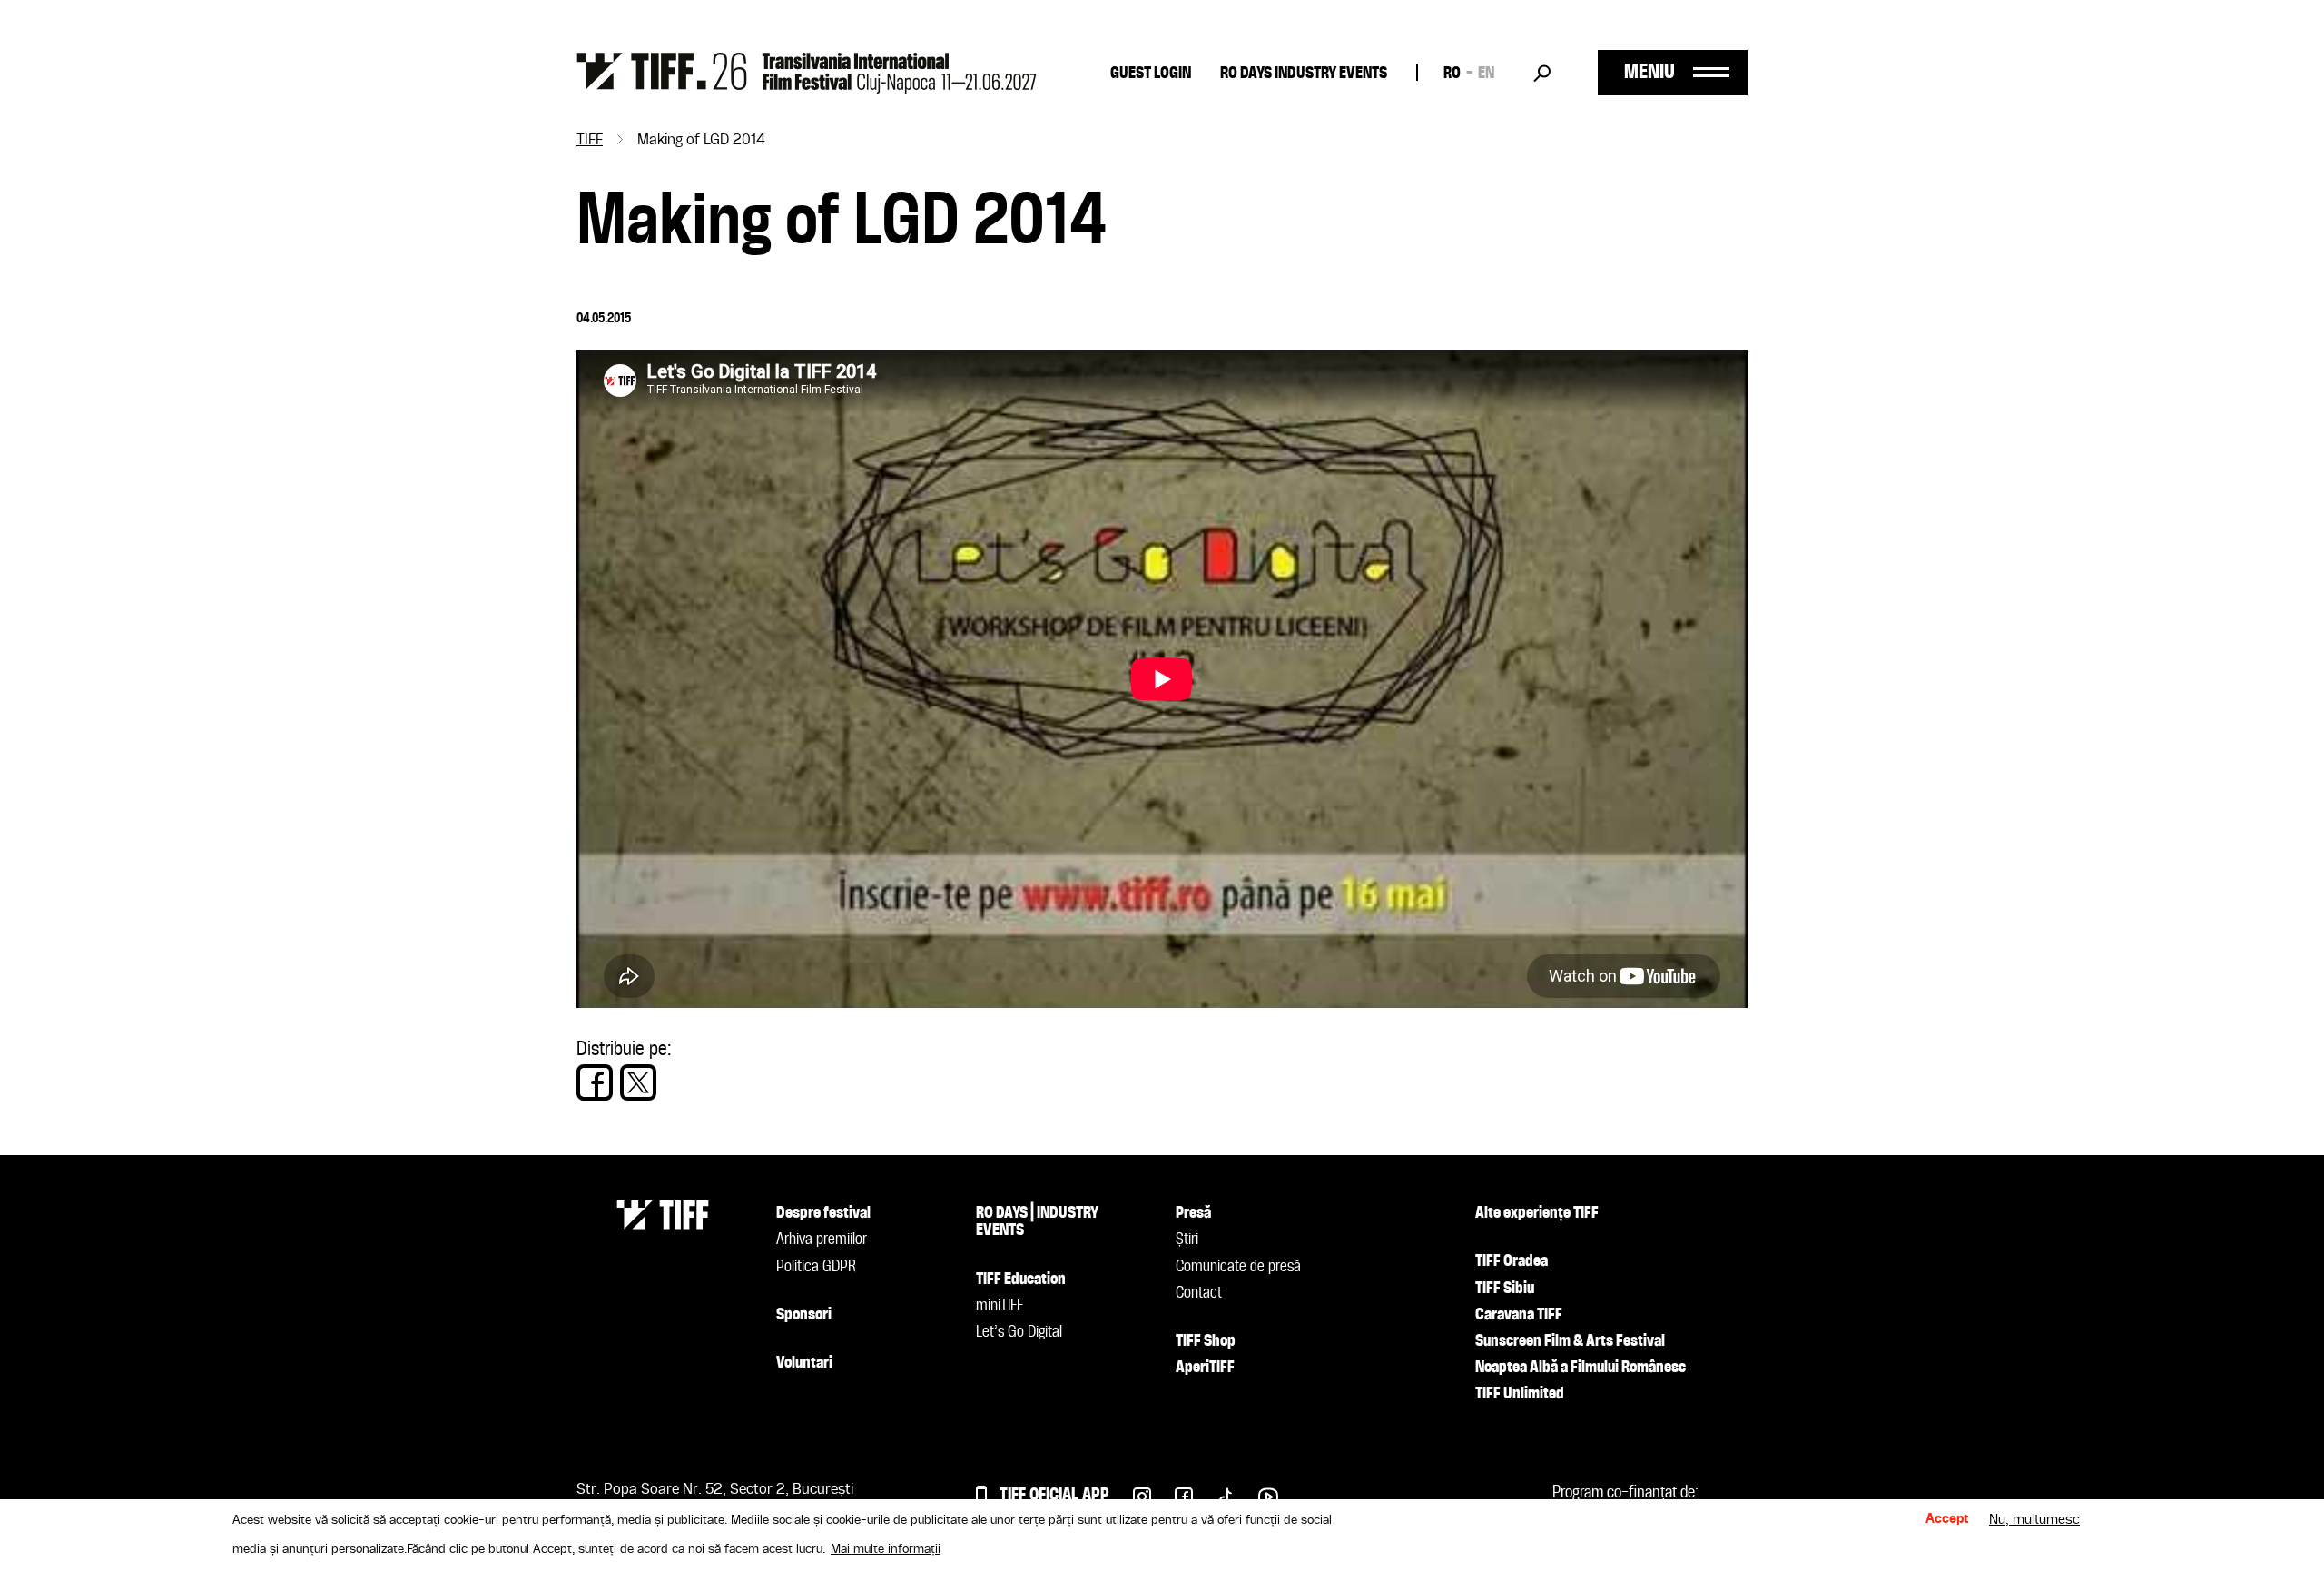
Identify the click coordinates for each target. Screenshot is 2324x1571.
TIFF (590, 141)
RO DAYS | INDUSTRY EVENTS (1037, 1222)
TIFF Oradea (1512, 1261)
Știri (1187, 1240)
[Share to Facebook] (595, 1082)
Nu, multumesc (2034, 1520)
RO (1452, 74)
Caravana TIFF (1519, 1315)
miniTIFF (1000, 1306)
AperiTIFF (1205, 1368)
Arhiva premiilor (822, 1240)
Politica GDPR (816, 1267)
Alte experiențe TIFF (1537, 1213)
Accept (1947, 1520)
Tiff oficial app (1054, 1495)
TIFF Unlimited (1520, 1394)
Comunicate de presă (1238, 1267)
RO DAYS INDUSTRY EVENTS (1304, 74)
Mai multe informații (886, 1549)
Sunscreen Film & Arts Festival (1570, 1341)
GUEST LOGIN (1151, 74)
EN (1486, 74)
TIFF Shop (1206, 1341)
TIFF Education (1021, 1280)
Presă (1193, 1213)
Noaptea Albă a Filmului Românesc (1581, 1368)
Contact (1199, 1293)
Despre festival (823, 1213)
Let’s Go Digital (1019, 1332)
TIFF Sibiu (1505, 1289)
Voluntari (804, 1363)
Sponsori (804, 1315)
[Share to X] (638, 1082)
